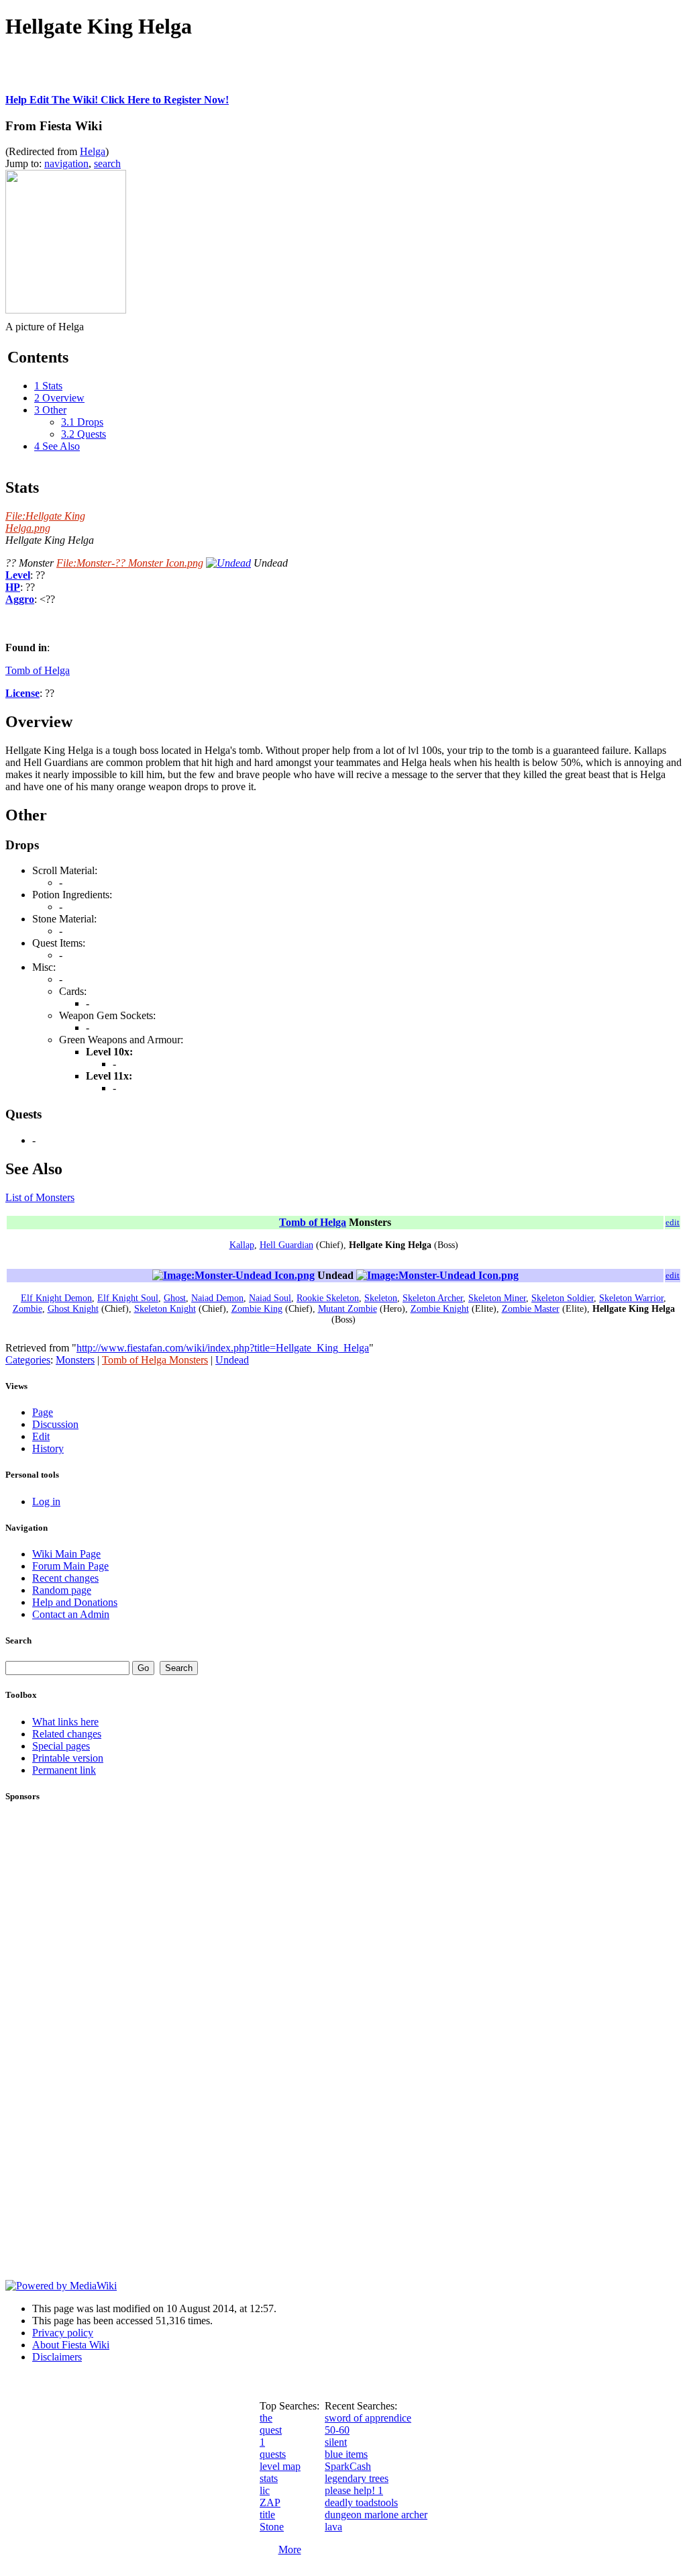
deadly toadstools (361, 2502)
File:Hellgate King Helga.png (45, 522)
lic (265, 2490)
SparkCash (348, 2466)
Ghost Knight (73, 1309)
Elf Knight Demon (56, 1298)
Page (43, 1412)
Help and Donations (75, 1602)
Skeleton (381, 1298)
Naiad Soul (270, 1298)
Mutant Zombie (348, 1309)
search (107, 163)
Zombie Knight (440, 1309)
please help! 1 (354, 2490)
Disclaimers (57, 2357)
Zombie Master (531, 1309)
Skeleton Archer (433, 1298)
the (266, 2418)
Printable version (68, 1758)
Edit (41, 1436)
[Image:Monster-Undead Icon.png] (233, 1275)
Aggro (20, 599)
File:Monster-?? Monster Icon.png (130, 563)
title (267, 2515)
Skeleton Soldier (563, 1298)
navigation (66, 163)
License (22, 693)
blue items (346, 2454)
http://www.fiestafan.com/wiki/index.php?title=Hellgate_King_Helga (223, 1348)
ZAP (270, 2502)
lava (333, 2527)
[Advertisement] (162, 74)
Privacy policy (63, 2333)
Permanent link (64, 1770)
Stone (272, 2527)
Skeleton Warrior (631, 1298)
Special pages (61, 1746)
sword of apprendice (368, 2418)
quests (273, 2454)
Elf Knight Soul (128, 1298)
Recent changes (65, 1578)
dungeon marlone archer (376, 2515)
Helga (93, 151)
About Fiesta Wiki (71, 2345)
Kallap (242, 1245)
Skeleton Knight (165, 1309)
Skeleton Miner (497, 1298)
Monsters (75, 1360)
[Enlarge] (10, 317)
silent (336, 2442)
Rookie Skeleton (328, 1298)
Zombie (28, 1309)
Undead (232, 1360)
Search (18, 1640)
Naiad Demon (217, 1298)
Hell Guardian (286, 1245)
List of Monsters (40, 1197)
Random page (62, 1590)
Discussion (55, 1424)
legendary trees (357, 2478)
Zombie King (257, 1309)
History (48, 1448)
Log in (46, 1501)
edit (673, 1222)
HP (13, 587)
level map (280, 2466)
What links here (65, 1722)
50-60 (337, 2430)
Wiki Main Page (66, 1554)
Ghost (175, 1298)
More (290, 2549)
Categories (28, 1360)
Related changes (67, 1734)
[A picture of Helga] (66, 310)
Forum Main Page (70, 1566)
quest (271, 2430)
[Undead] (228, 563)
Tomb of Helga (38, 670)
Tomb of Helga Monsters (155, 1360)
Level (18, 575)
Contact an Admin (71, 1614)
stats (269, 2478)
